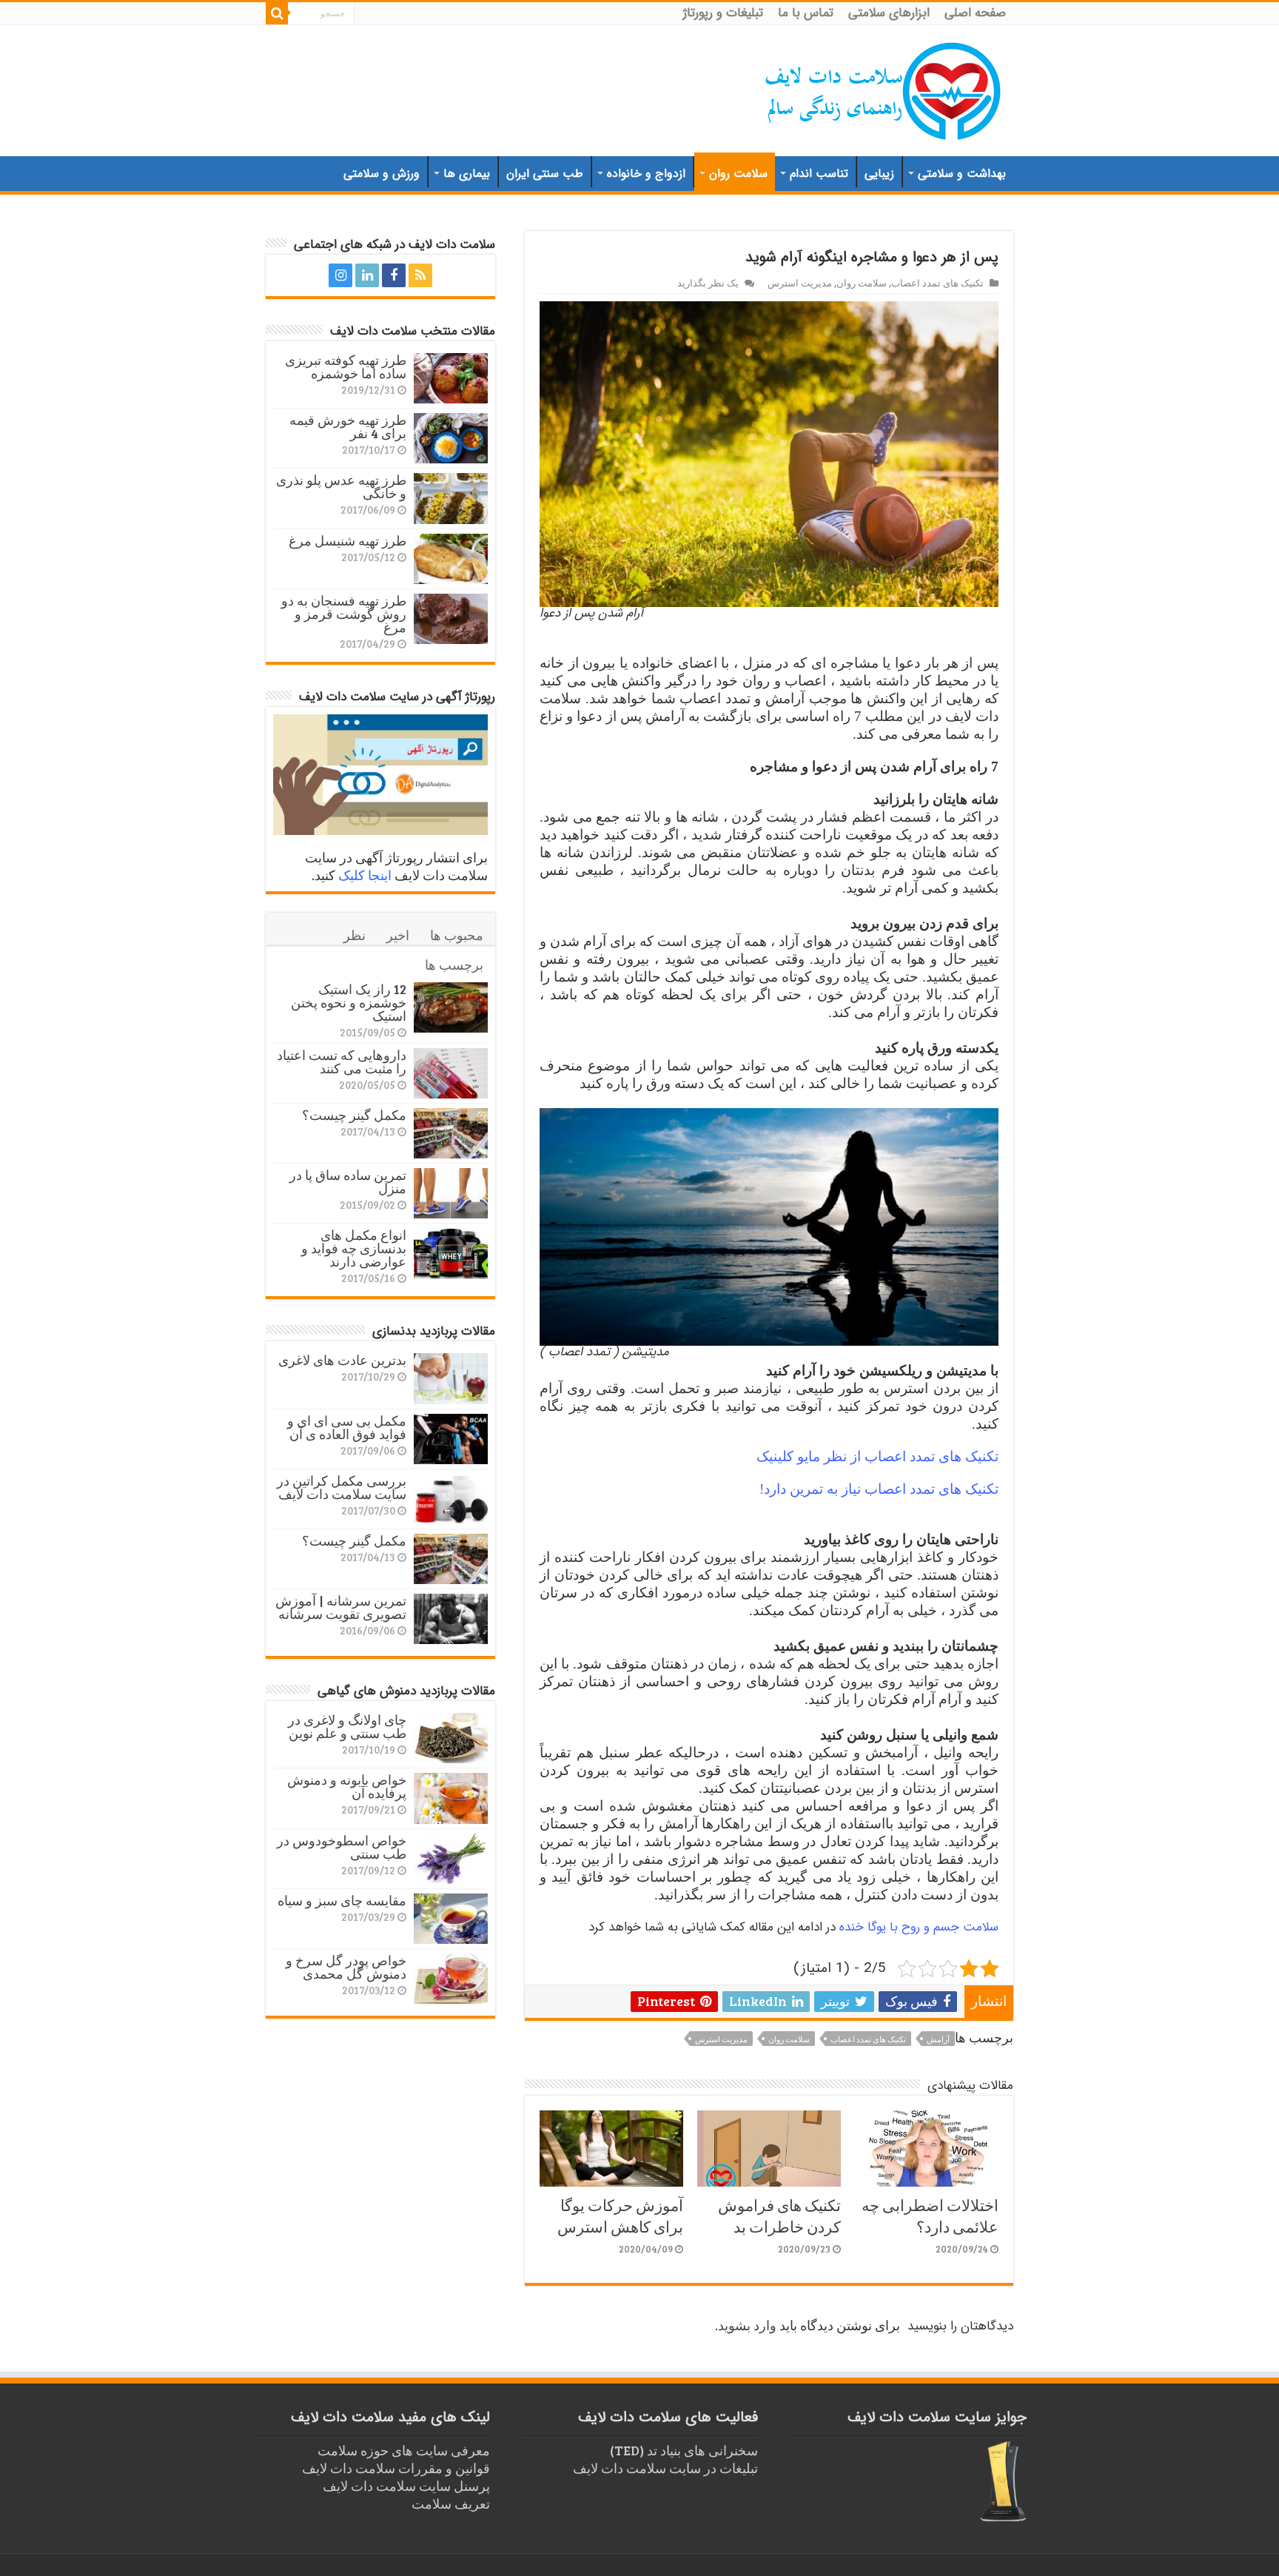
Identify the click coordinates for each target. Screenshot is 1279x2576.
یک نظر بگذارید (708, 283)
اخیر (398, 935)
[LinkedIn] (367, 275)
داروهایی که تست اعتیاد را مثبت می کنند (342, 1061)
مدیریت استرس (800, 283)
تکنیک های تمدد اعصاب (937, 283)
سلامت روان (738, 174)
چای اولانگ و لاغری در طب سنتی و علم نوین (347, 1726)
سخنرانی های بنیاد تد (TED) (684, 2450)
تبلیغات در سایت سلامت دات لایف (665, 2468)
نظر (355, 935)
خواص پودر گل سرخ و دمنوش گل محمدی (346, 1967)
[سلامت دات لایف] (884, 88)
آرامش (938, 2039)
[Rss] (420, 275)
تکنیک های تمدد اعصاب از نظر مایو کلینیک (877, 1456)
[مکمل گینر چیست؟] (451, 1133)
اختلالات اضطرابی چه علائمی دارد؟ (930, 2216)
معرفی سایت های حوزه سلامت (404, 2450)
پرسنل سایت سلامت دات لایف (406, 2486)
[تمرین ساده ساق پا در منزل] (451, 1193)
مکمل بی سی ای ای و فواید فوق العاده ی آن (347, 1427)
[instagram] (340, 275)
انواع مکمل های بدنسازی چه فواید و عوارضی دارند (354, 1248)
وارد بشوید (747, 2325)
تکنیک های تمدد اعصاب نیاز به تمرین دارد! (879, 1489)
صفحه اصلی (975, 13)
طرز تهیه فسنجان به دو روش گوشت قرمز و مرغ (344, 614)
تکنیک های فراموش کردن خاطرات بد (779, 2216)
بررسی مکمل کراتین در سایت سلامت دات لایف (342, 1487)
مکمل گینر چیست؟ (354, 1115)
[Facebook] (394, 275)
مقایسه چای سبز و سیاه (342, 1900)
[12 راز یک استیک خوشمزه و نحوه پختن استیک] (451, 1007)
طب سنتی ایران (545, 174)
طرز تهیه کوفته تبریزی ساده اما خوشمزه (346, 366)
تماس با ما (806, 13)
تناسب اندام (819, 174)
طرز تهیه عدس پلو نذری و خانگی (341, 486)
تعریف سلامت (451, 2503)
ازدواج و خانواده (646, 174)
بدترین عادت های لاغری (342, 1360)
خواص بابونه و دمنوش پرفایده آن (347, 1786)
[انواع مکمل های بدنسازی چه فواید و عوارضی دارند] (451, 1253)
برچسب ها (454, 965)
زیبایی (879, 174)
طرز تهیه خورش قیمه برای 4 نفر (348, 426)
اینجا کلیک (365, 875)
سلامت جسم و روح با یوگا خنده (919, 1927)
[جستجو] (277, 13)
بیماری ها (467, 174)
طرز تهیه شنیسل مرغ (348, 540)
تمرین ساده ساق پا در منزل (348, 1181)
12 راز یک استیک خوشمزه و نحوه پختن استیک (349, 1002)
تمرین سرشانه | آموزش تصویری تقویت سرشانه (341, 1607)
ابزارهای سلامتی (889, 13)
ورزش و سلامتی (382, 174)
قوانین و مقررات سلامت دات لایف (396, 2468)
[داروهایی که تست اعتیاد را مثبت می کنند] (451, 1073)
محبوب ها (457, 935)
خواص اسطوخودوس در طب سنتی (342, 1847)
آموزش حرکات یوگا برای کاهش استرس (620, 2216)
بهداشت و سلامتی (962, 174)
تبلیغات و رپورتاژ (723, 13)
